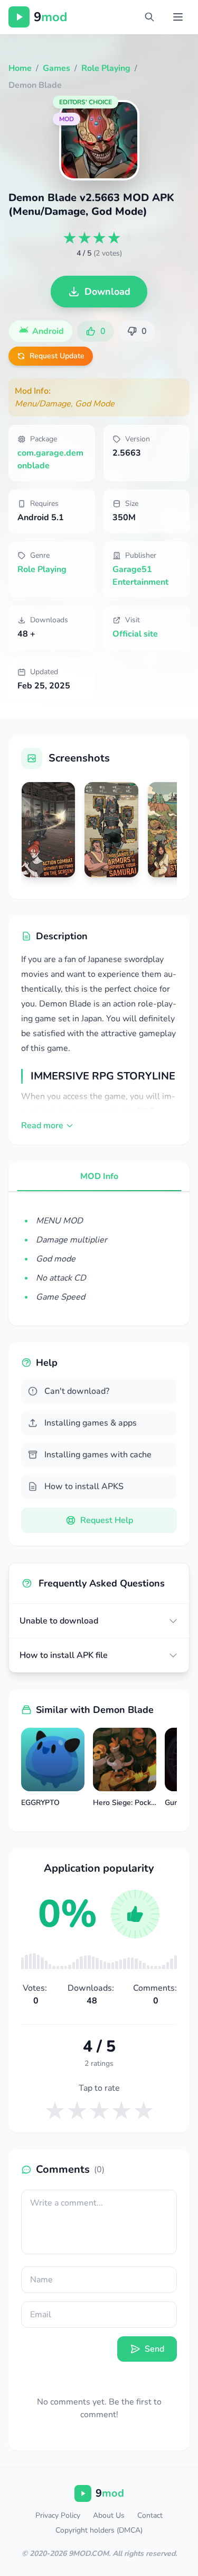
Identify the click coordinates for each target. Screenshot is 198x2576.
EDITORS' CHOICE (86, 102)
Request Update (57, 356)
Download (107, 292)
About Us (109, 2515)
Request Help (107, 1520)
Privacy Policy (58, 2515)
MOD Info (99, 1176)
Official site (135, 634)
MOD (67, 119)
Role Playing (42, 569)
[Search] (149, 17)
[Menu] (178, 17)
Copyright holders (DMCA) (99, 2530)
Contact (150, 2515)
